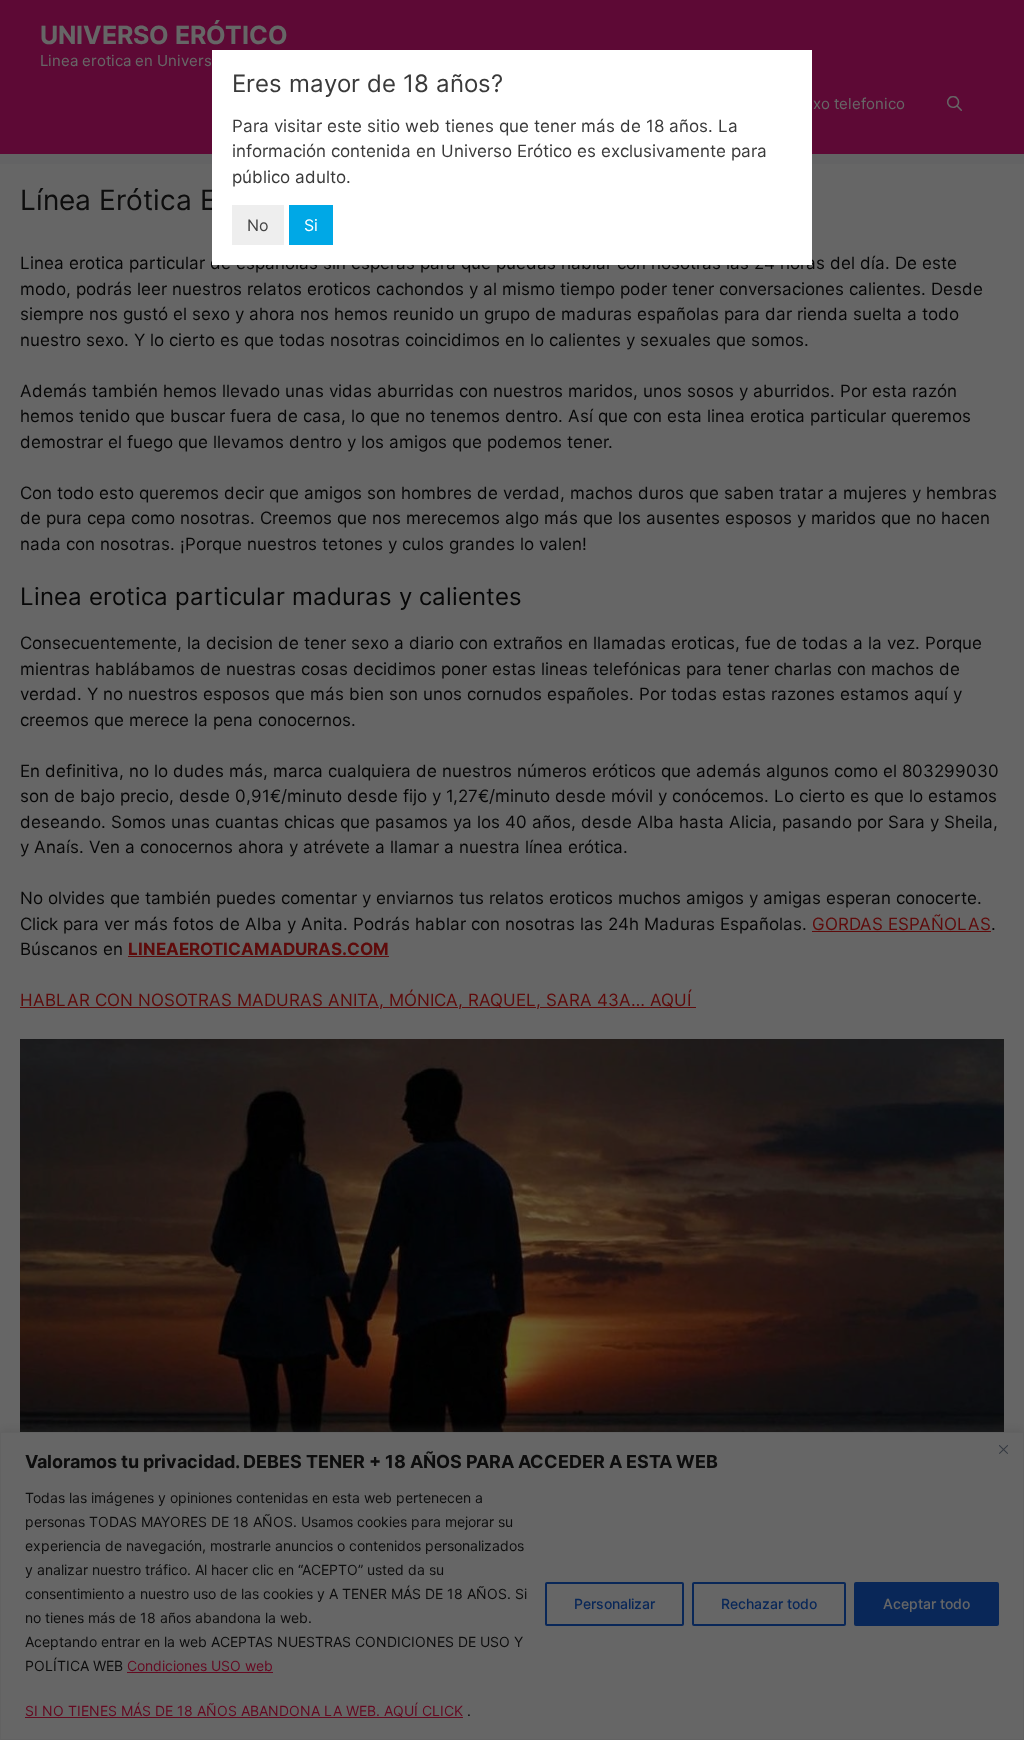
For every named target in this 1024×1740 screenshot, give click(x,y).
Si (311, 225)
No (258, 225)
